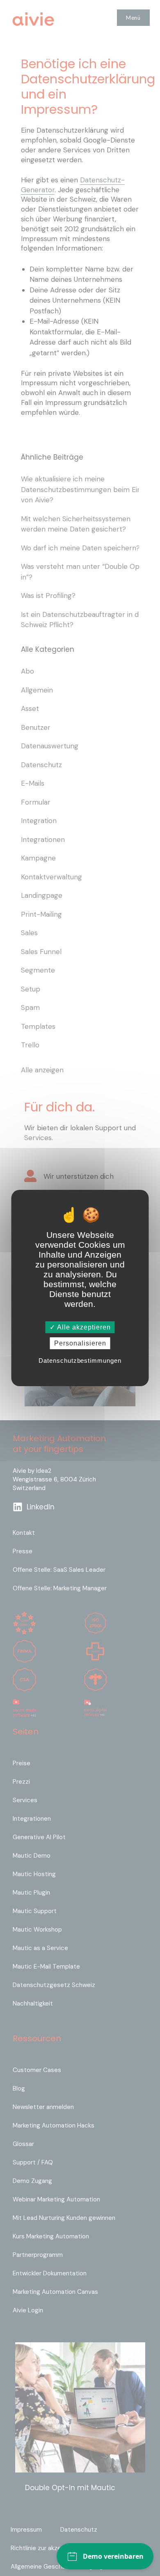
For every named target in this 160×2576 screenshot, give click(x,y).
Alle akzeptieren (83, 1327)
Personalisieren (80, 1343)
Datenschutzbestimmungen (80, 1360)
